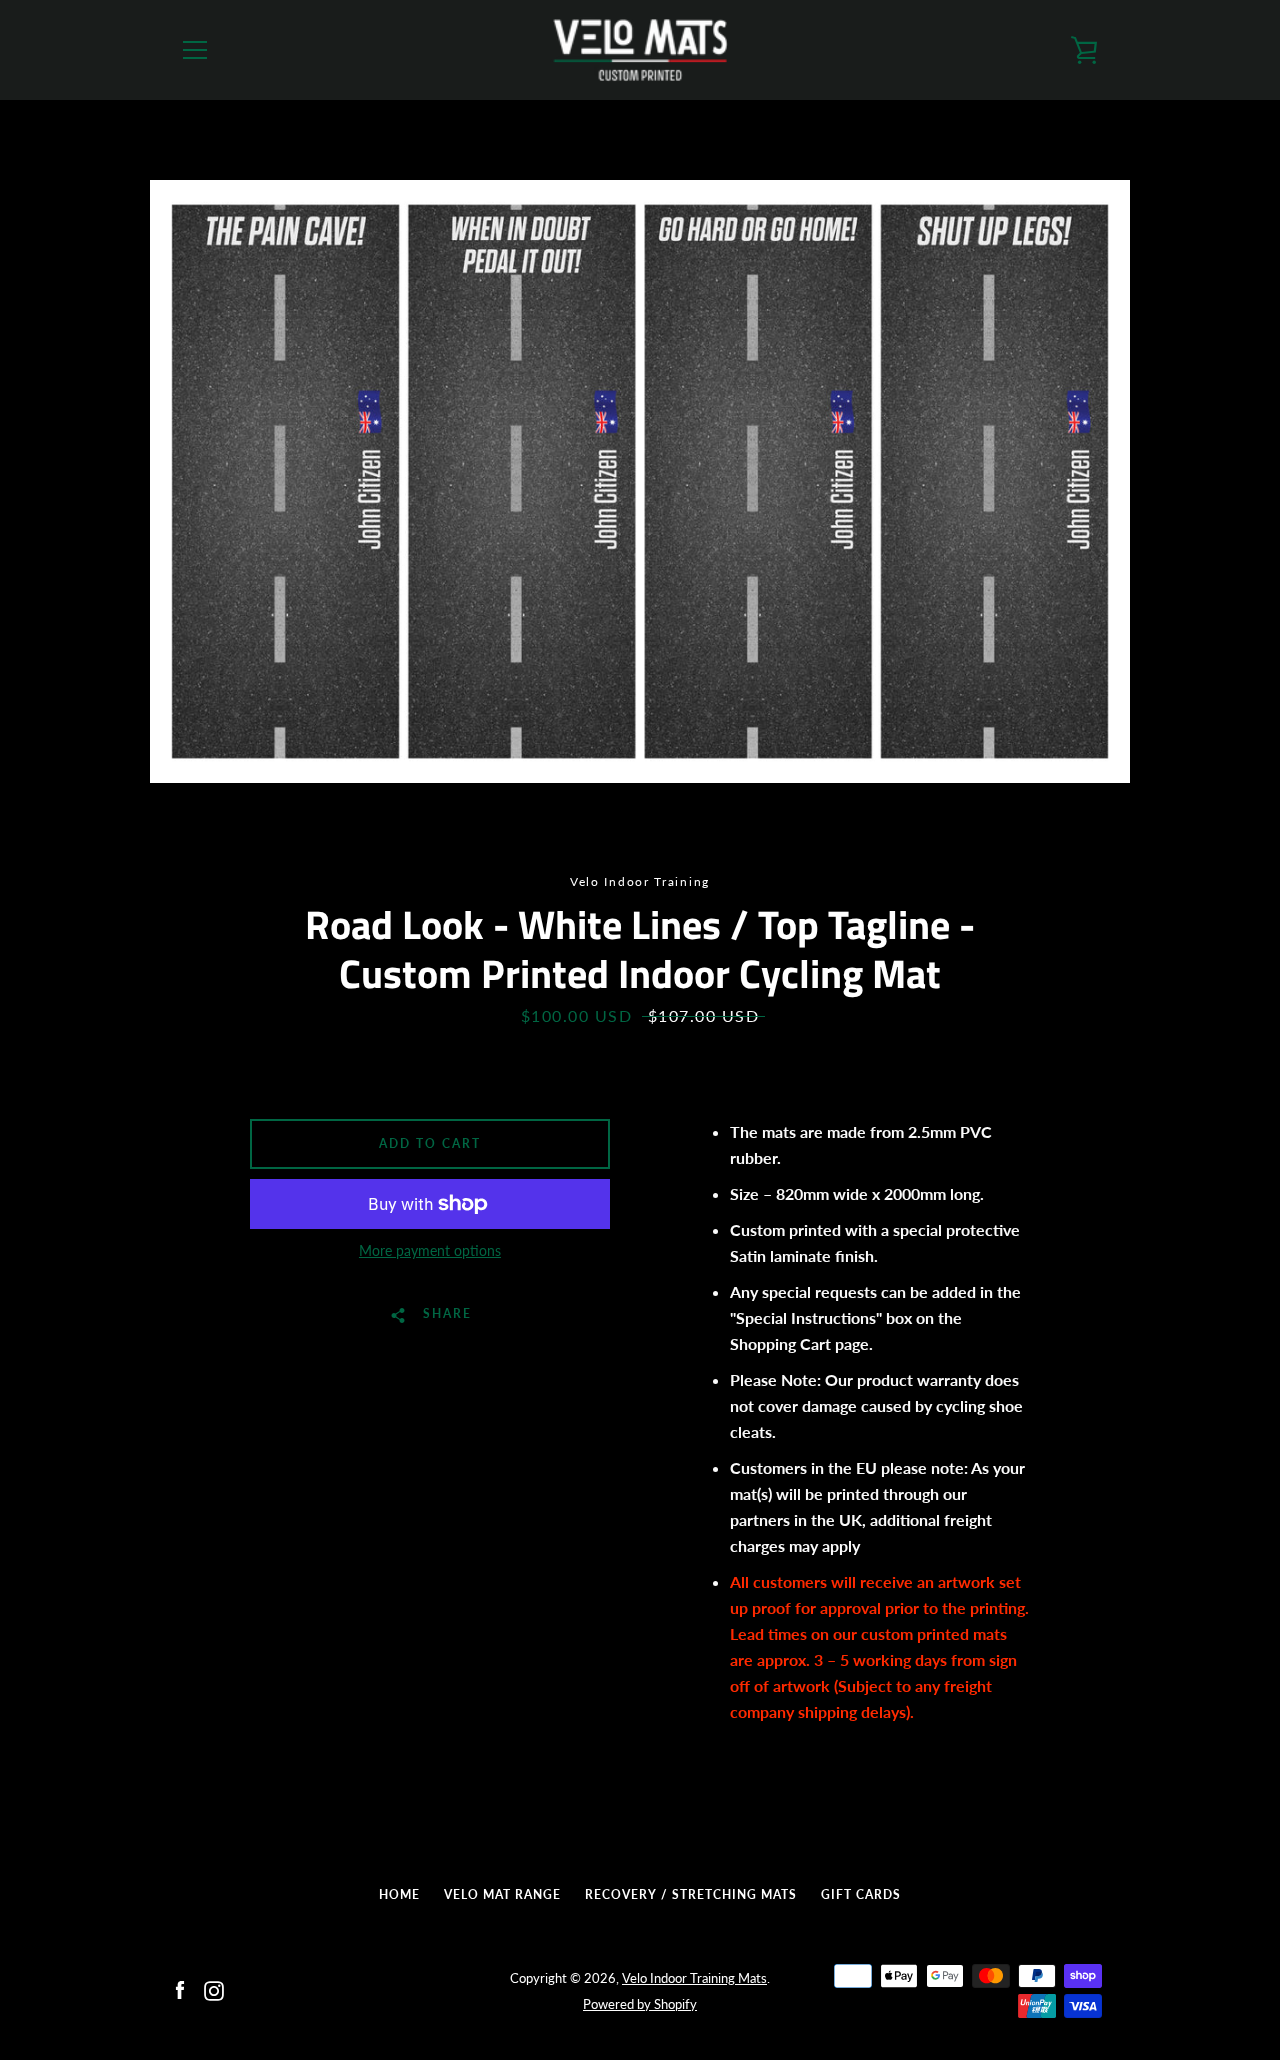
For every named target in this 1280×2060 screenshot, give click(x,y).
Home (399, 1894)
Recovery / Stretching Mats (691, 1894)
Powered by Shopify (640, 2004)
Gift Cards (861, 1894)
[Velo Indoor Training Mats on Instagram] (214, 1989)
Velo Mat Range (502, 1894)
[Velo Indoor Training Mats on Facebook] (180, 1989)
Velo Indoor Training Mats (694, 1978)
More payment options (430, 1250)
